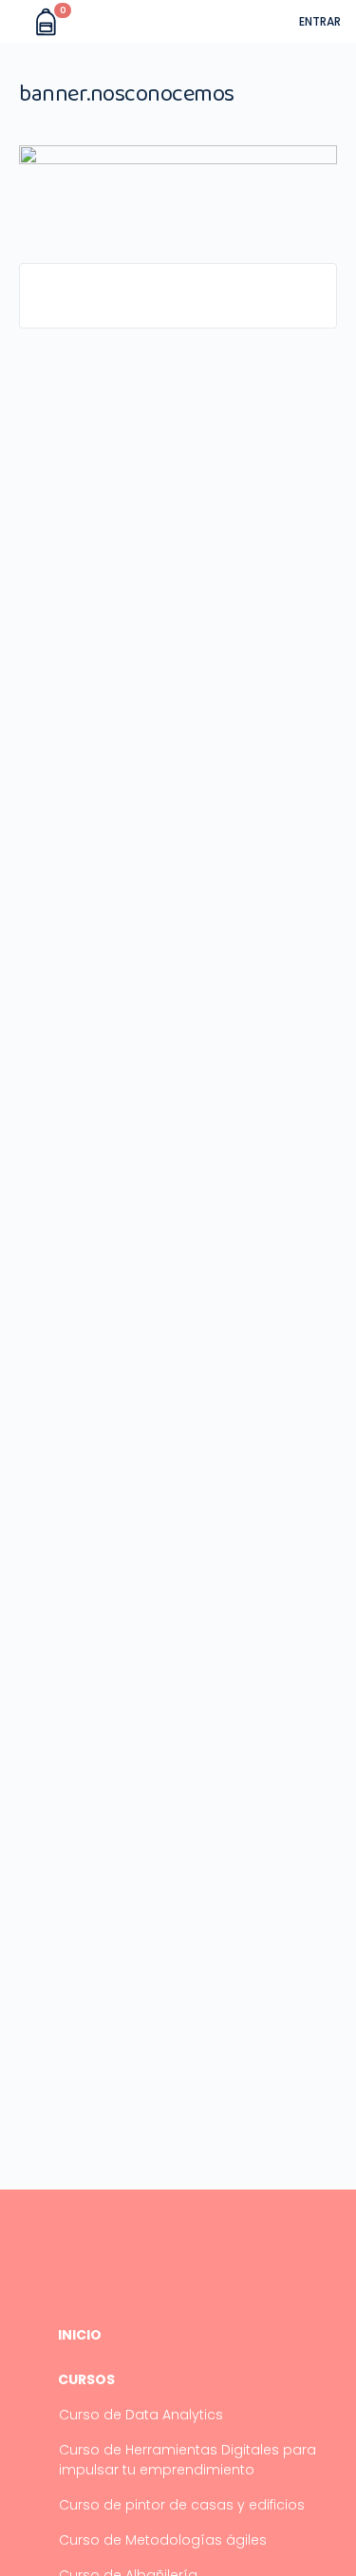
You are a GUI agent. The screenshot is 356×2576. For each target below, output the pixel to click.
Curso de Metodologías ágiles (163, 2540)
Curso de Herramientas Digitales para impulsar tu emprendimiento (187, 2460)
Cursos (86, 2380)
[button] (17, 22)
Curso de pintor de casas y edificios (182, 2505)
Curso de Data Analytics (141, 2415)
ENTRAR (320, 21)
